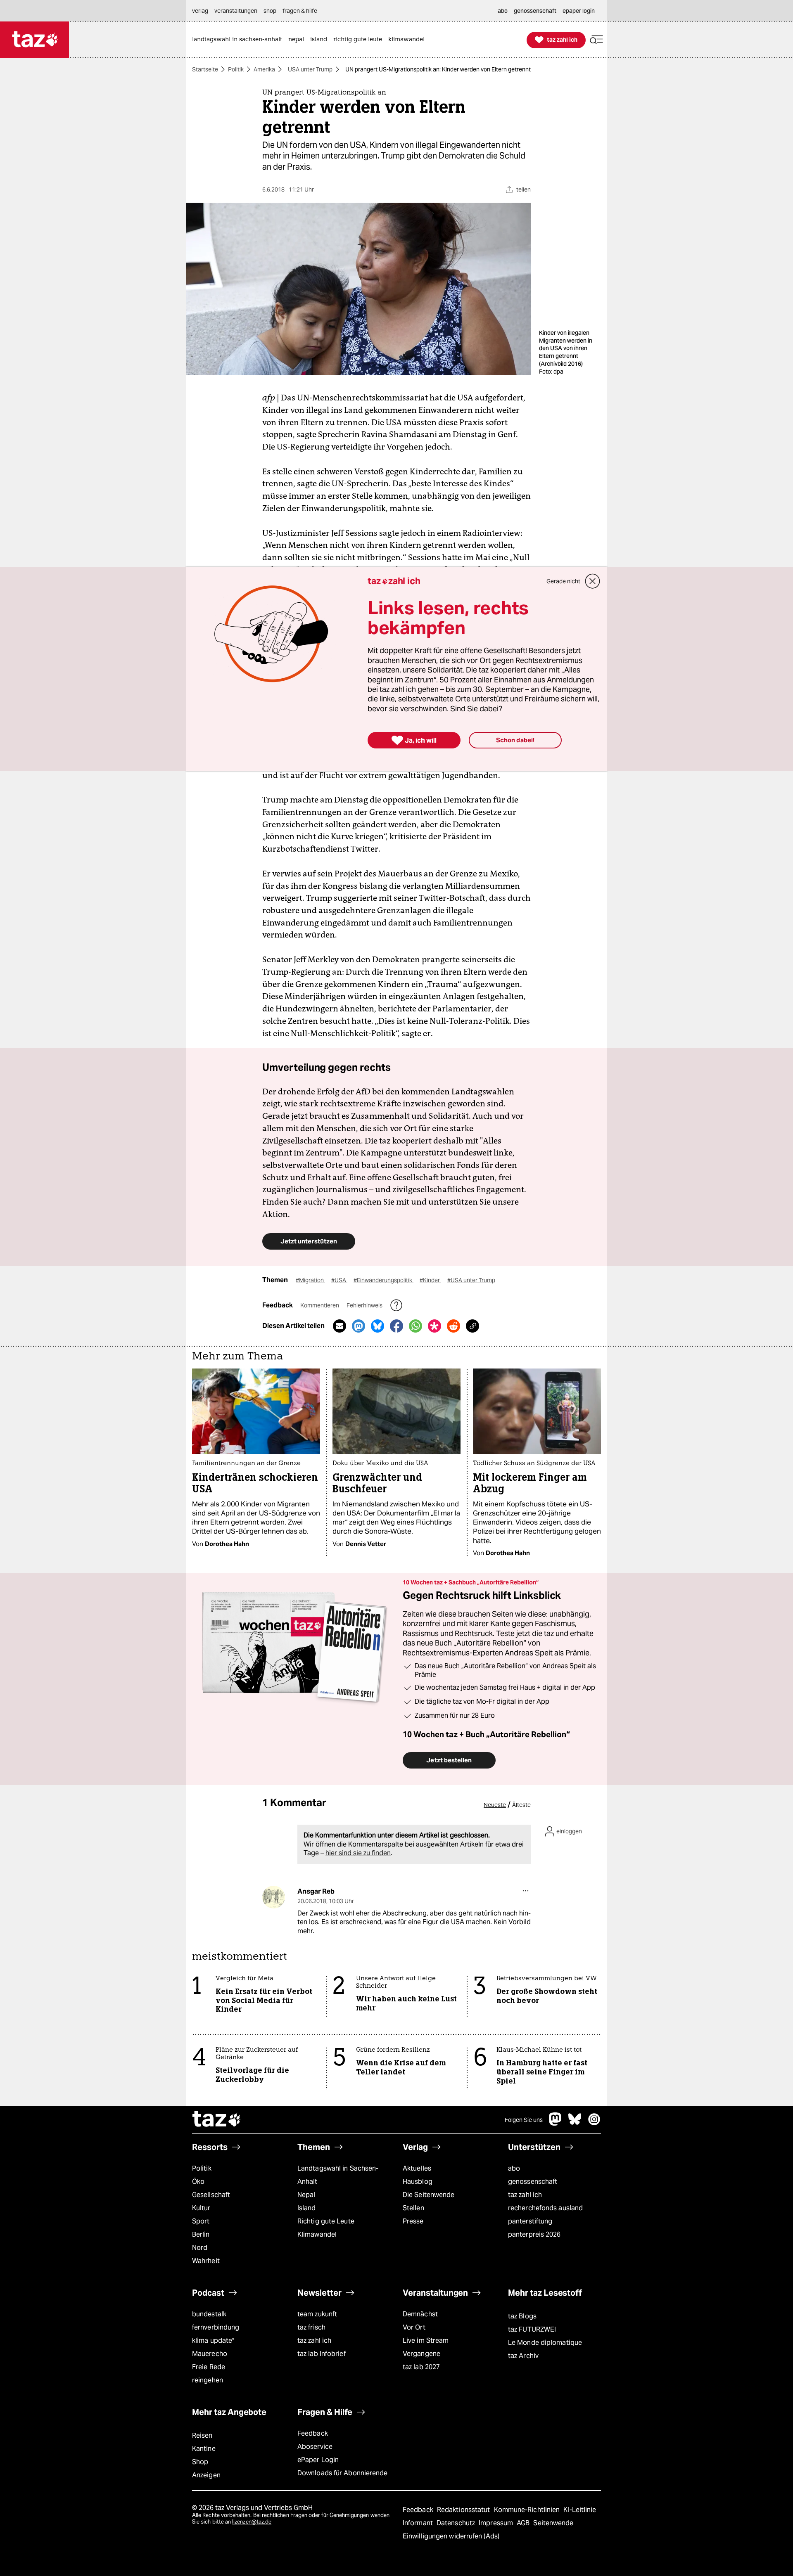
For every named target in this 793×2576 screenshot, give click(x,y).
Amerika (264, 69)
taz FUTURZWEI (532, 2329)
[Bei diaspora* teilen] (434, 1326)
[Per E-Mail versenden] (340, 1326)
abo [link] (503, 11)
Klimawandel (317, 2234)
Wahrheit (206, 2261)
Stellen (413, 2208)
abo (514, 2168)
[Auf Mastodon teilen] (359, 1326)
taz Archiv (523, 2356)
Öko (198, 2182)
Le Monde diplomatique (545, 2343)
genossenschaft (533, 2182)
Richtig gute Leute (326, 2221)
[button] (596, 40)
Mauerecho (210, 2354)
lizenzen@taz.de (252, 2522)
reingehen (208, 2380)
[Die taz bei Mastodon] (556, 2123)
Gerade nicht (563, 581)
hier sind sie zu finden (358, 1853)
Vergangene (421, 2354)
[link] (239, 40)
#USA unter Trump (471, 1280)
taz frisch (311, 2327)
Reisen (202, 2435)
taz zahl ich (525, 2195)
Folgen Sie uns (524, 2120)
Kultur (201, 2208)
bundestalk (209, 2314)
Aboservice (315, 2447)
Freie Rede (209, 2367)
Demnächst (420, 2314)
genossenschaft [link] (535, 11)
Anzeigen (206, 2475)
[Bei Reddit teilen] (453, 1326)
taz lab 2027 (421, 2367)
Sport (201, 2221)
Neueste (495, 1805)
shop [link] (270, 11)
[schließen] (593, 581)
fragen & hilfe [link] (300, 11)
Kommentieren (320, 1305)
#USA (339, 1280)
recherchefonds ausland (545, 2208)
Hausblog (418, 2182)
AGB (524, 2523)
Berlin (201, 2234)
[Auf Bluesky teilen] (378, 1326)
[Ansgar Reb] (274, 1897)
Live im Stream (426, 2340)
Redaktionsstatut (464, 2510)
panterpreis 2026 (534, 2234)
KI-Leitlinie (580, 2510)
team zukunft (317, 2314)
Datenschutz (457, 2523)
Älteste (521, 1805)
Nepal (306, 2195)
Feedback (313, 2433)
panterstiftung (530, 2221)
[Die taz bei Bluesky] (575, 2123)
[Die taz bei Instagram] (594, 2123)
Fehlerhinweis (365, 1305)
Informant (419, 2523)
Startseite (205, 69)
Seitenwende (553, 2523)
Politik (236, 69)
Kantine (204, 2449)
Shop (200, 2462)
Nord (200, 2248)
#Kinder (430, 1280)
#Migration (310, 1280)
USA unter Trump (310, 69)
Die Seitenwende (429, 2195)
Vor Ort (414, 2327)
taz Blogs (522, 2316)
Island (307, 2208)
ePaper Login (318, 2460)
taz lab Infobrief (322, 2354)
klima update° (213, 2340)
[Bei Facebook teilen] (396, 1326)
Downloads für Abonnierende (343, 2473)
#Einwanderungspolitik (383, 1280)
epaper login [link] (579, 11)
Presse (413, 2221)
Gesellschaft (211, 2195)
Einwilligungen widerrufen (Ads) (451, 2536)
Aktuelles (417, 2168)
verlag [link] (200, 11)
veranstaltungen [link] (236, 11)
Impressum (497, 2523)
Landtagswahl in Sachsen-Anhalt (338, 2175)
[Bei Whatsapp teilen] (415, 1326)
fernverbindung (216, 2327)
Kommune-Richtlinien (528, 2510)
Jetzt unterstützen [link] (309, 1241)
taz (217, 2120)
